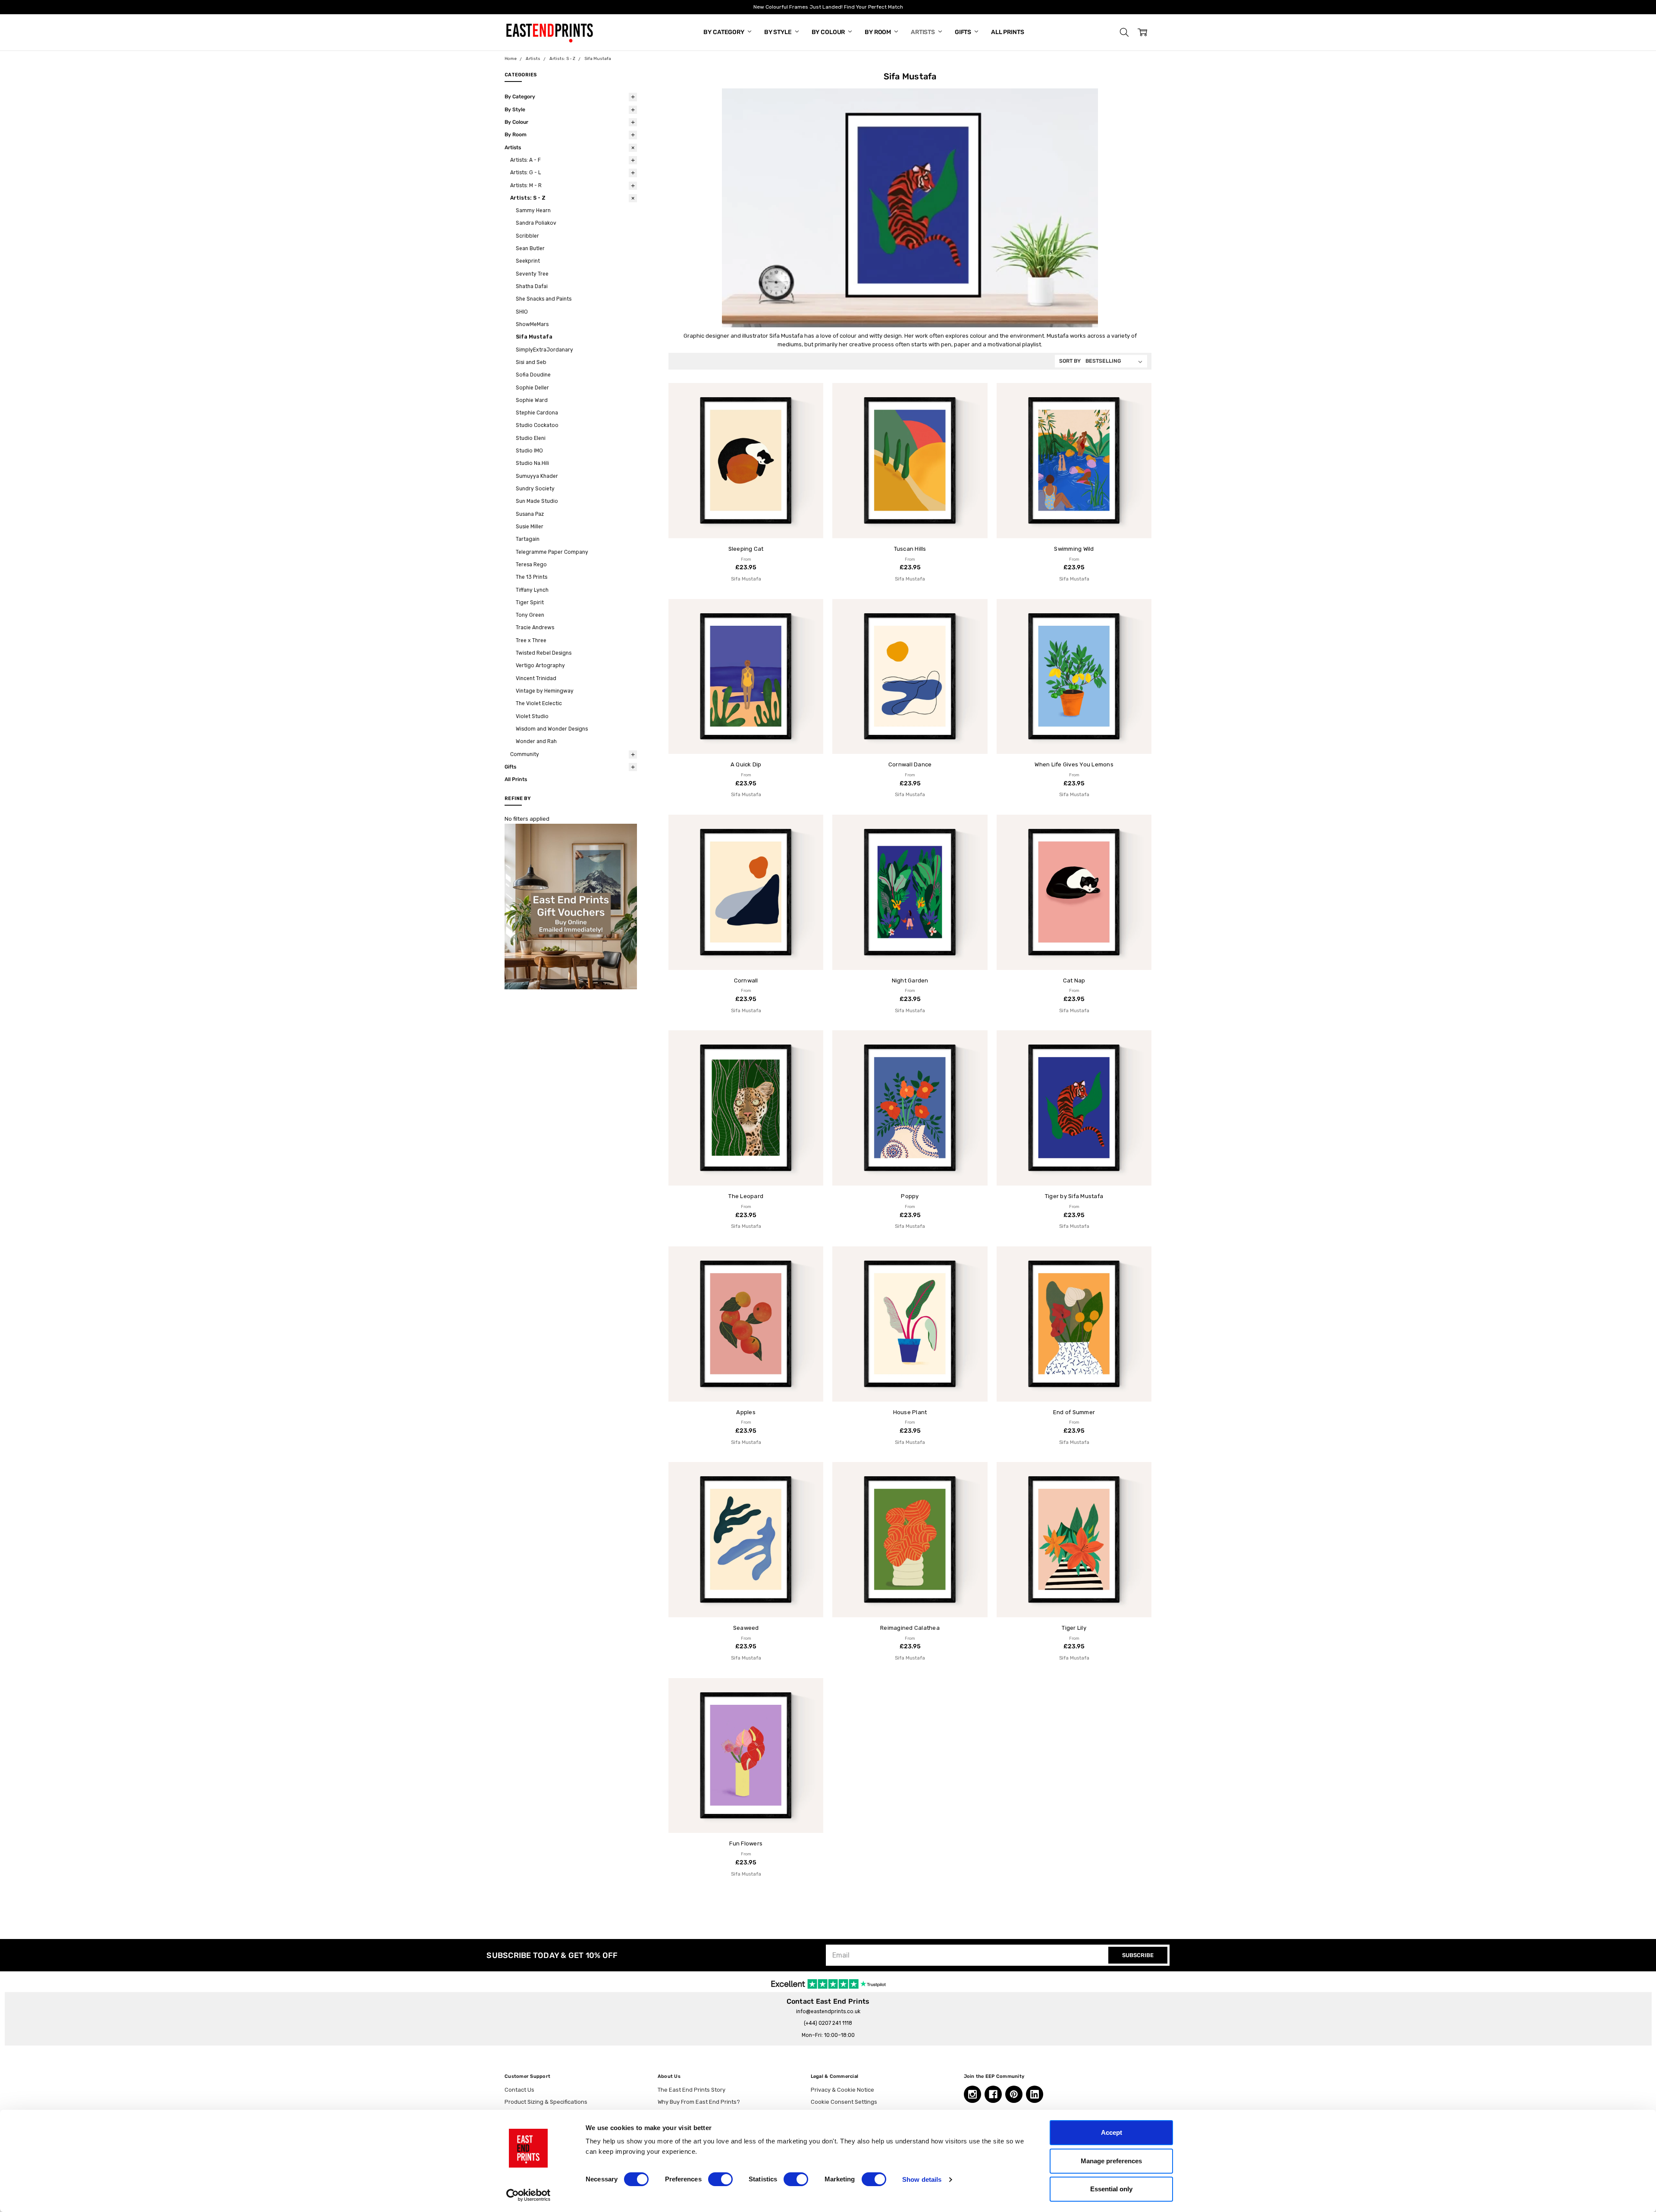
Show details (922, 2179)
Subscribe (744, 1165)
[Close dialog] (985, 1021)
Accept (1112, 2132)
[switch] (720, 2179)
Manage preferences (1111, 2161)
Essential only (1111, 2189)
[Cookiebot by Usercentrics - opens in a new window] (528, 2195)
